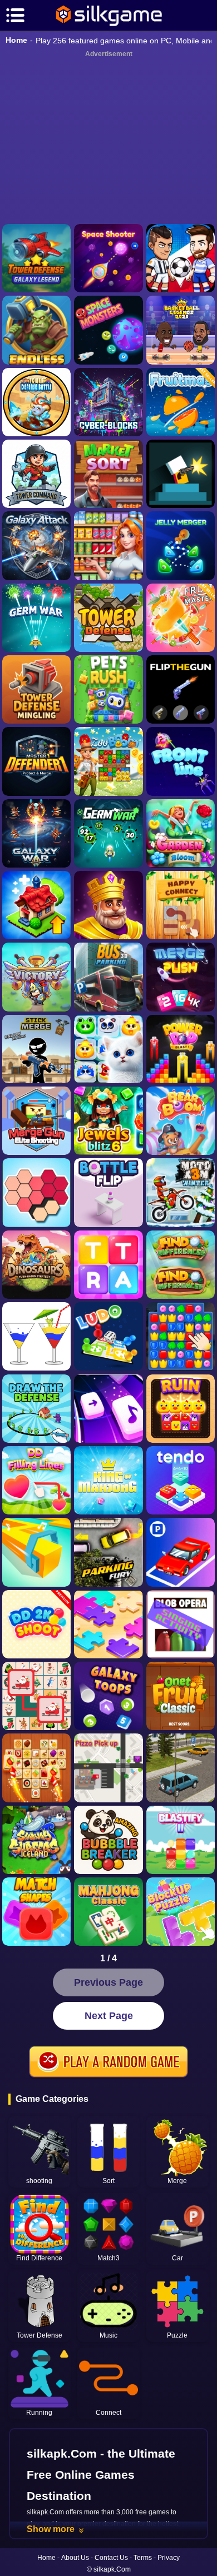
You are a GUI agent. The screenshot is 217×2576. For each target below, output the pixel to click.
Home (16, 40)
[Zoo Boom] (108, 761)
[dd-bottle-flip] (108, 1192)
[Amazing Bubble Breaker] (108, 1840)
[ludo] (108, 1336)
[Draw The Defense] (36, 1409)
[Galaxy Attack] (36, 545)
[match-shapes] (36, 1912)
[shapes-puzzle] (36, 1192)
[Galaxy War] (36, 833)
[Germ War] (108, 833)
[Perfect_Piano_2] (108, 1409)
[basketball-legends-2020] (181, 330)
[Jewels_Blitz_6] (108, 1121)
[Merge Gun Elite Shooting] (36, 1121)
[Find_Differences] (181, 1265)
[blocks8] (181, 1912)
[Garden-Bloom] (181, 833)
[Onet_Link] (36, 1768)
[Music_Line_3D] (36, 1552)
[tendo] (181, 1480)
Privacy (169, 2558)
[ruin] (181, 1409)
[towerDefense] (36, 474)
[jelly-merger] (181, 545)
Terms (143, 2558)
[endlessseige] (36, 330)
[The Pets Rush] (108, 689)
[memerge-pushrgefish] (181, 977)
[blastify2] (181, 1840)
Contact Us (111, 2558)
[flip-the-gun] (181, 689)
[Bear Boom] (181, 1121)
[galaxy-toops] (108, 1696)
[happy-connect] (181, 905)
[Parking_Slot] (181, 1768)
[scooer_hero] (181, 258)
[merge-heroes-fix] (36, 977)
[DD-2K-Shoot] (36, 1624)
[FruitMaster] (181, 618)
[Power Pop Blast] (181, 1049)
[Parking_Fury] (108, 1552)
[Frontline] (181, 761)
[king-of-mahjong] (108, 1480)
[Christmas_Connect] (36, 1696)
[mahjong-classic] (108, 1912)
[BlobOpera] (181, 1624)
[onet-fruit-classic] (181, 1696)
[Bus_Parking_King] (108, 977)
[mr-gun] (181, 474)
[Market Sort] (108, 474)
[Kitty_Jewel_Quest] (108, 1049)
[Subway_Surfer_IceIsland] (36, 1840)
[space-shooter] (108, 258)
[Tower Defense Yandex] (108, 618)
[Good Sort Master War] (108, 545)
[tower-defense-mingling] (36, 689)
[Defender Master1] (36, 761)
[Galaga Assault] (36, 618)
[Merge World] (36, 905)
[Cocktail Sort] (36, 1336)
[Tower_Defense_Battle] (36, 402)
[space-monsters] (108, 330)
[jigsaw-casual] (108, 1624)
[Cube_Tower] (108, 402)
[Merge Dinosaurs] (36, 1265)
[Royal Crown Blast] (108, 905)
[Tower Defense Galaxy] (36, 258)
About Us (75, 2558)
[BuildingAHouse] (181, 1336)
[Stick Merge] (36, 1049)
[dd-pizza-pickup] (108, 1768)
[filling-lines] (36, 1480)
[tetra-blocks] (108, 1265)
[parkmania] (181, 1552)
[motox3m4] (181, 1192)
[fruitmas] (181, 402)
